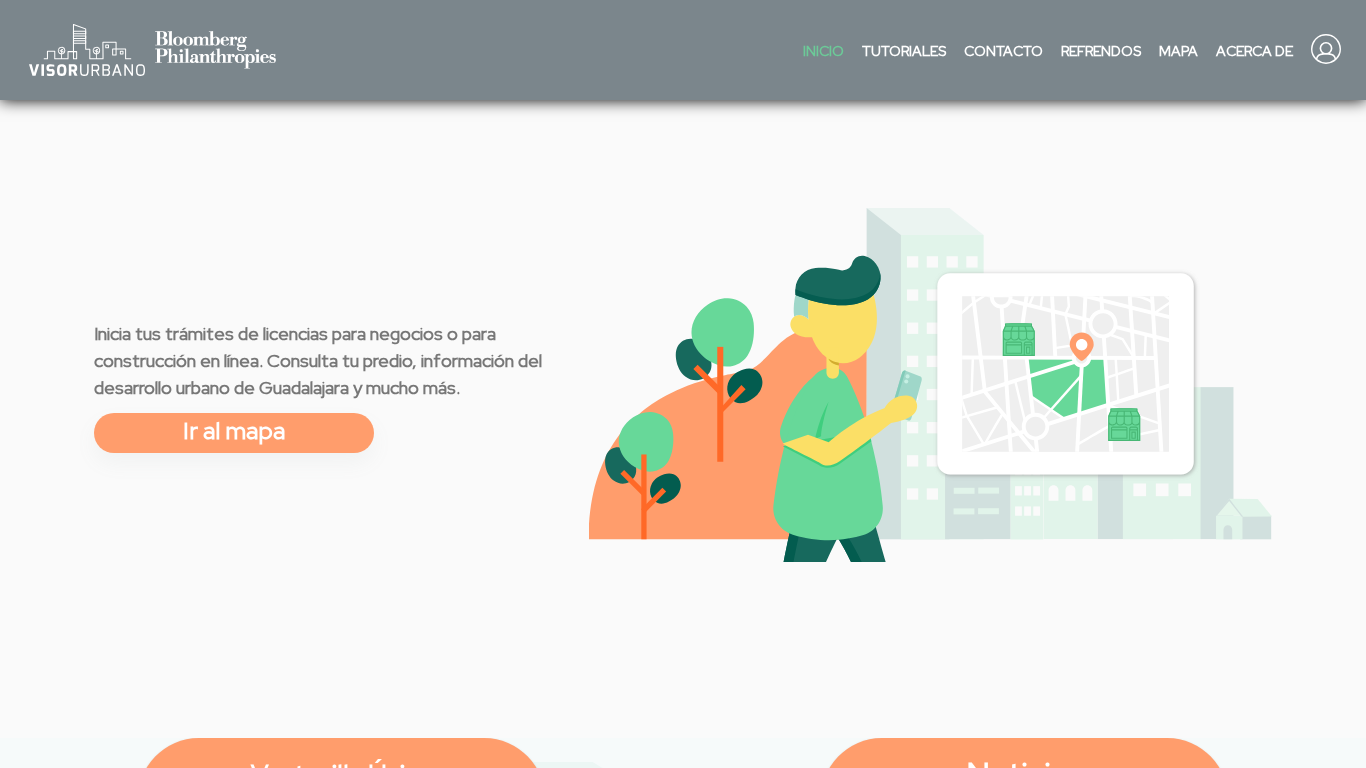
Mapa (1178, 51)
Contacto (1003, 51)
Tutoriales (904, 51)
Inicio (823, 51)
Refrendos (1101, 51)
